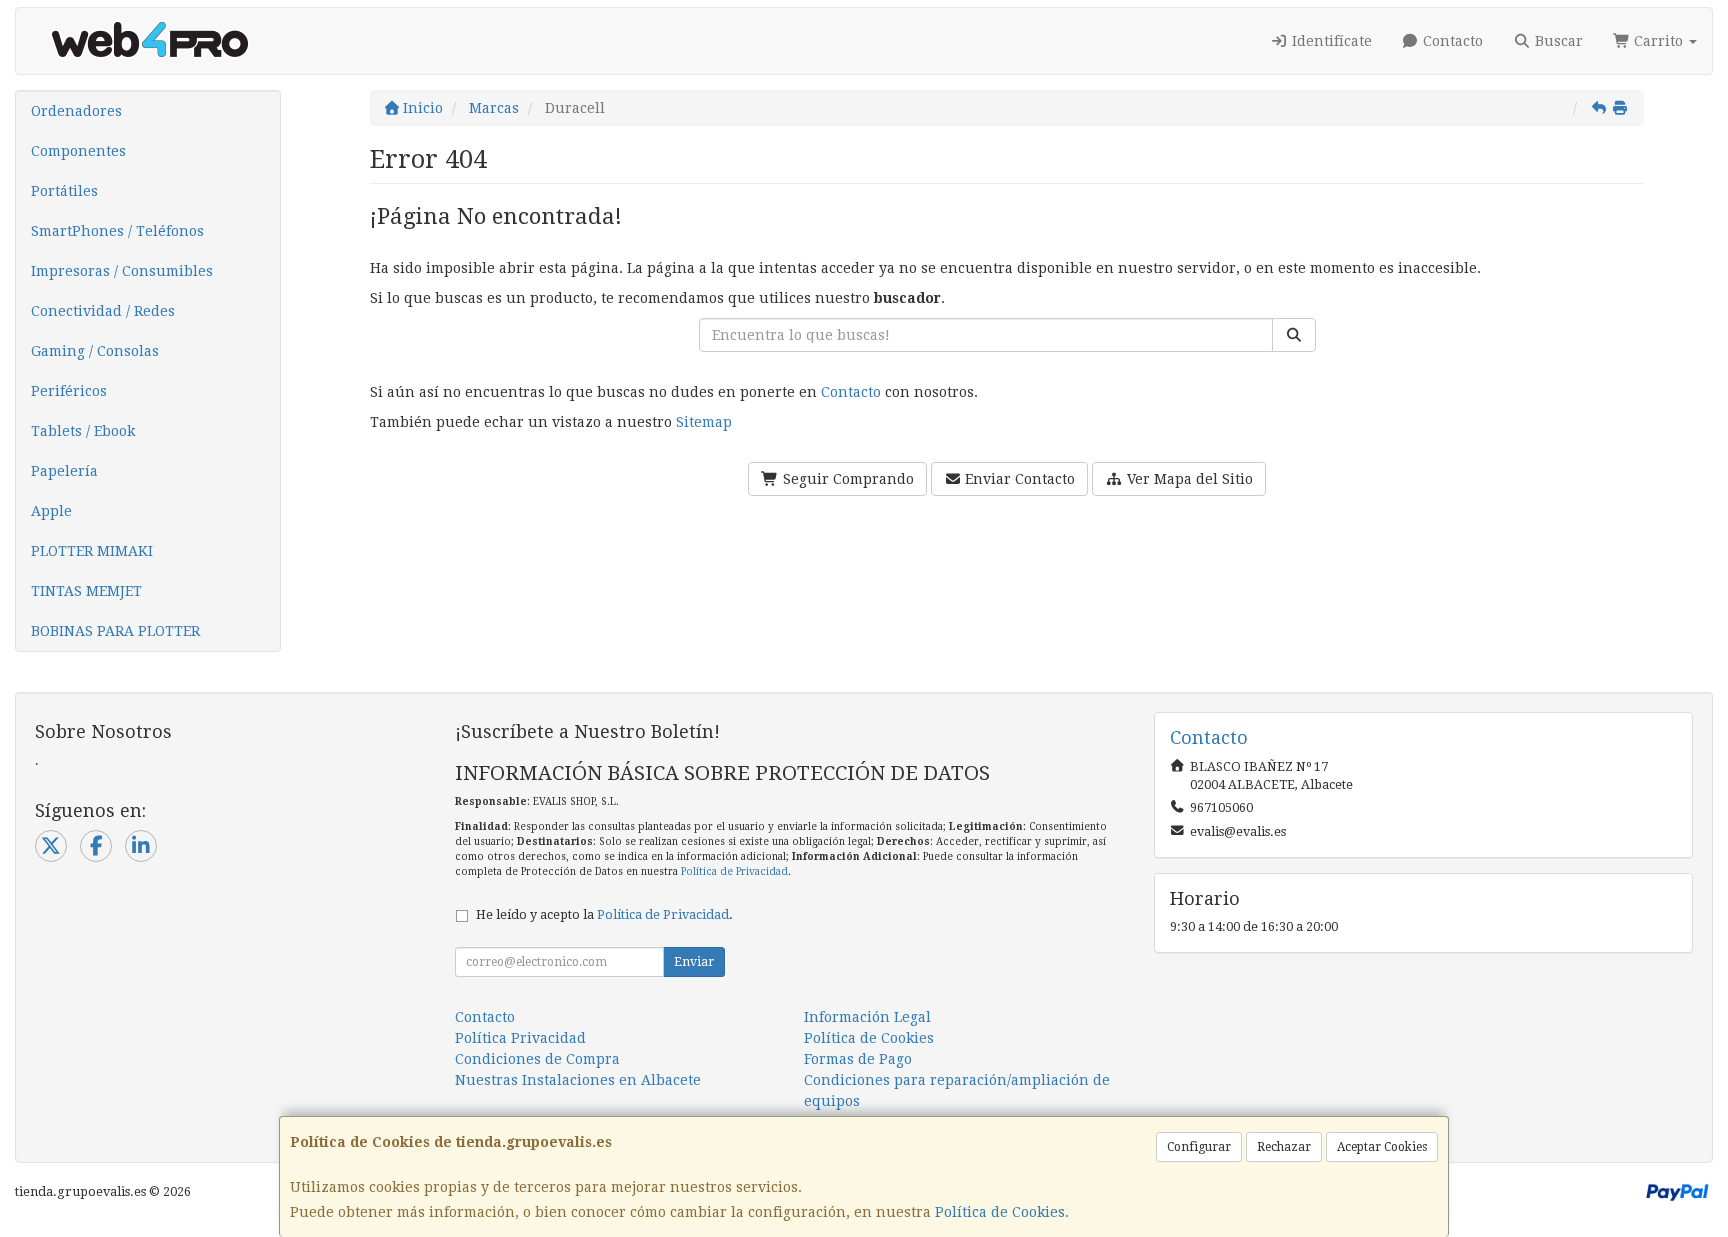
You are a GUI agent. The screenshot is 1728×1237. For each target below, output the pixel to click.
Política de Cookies (1000, 1212)
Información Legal (867, 1017)
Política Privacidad (520, 1038)
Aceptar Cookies (1382, 1147)
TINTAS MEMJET (86, 591)
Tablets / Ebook (83, 431)
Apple (51, 511)
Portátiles (64, 191)
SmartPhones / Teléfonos (117, 231)
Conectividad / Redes (103, 311)
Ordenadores (76, 111)
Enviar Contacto (1018, 479)
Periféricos (69, 391)
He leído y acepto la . (604, 914)
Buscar (1557, 41)
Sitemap (704, 422)
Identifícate (1330, 41)
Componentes (78, 151)
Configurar (1199, 1147)
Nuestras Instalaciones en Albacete (578, 1080)
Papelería (64, 471)
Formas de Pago (858, 1059)
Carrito (1658, 41)
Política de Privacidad (734, 871)
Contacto (1451, 41)
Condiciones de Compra (537, 1059)
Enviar (694, 962)
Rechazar (1284, 1147)
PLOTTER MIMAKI (92, 551)
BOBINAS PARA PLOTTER (115, 631)
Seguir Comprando (846, 479)
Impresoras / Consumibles (122, 271)
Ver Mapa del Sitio (1188, 479)
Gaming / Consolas (95, 351)
